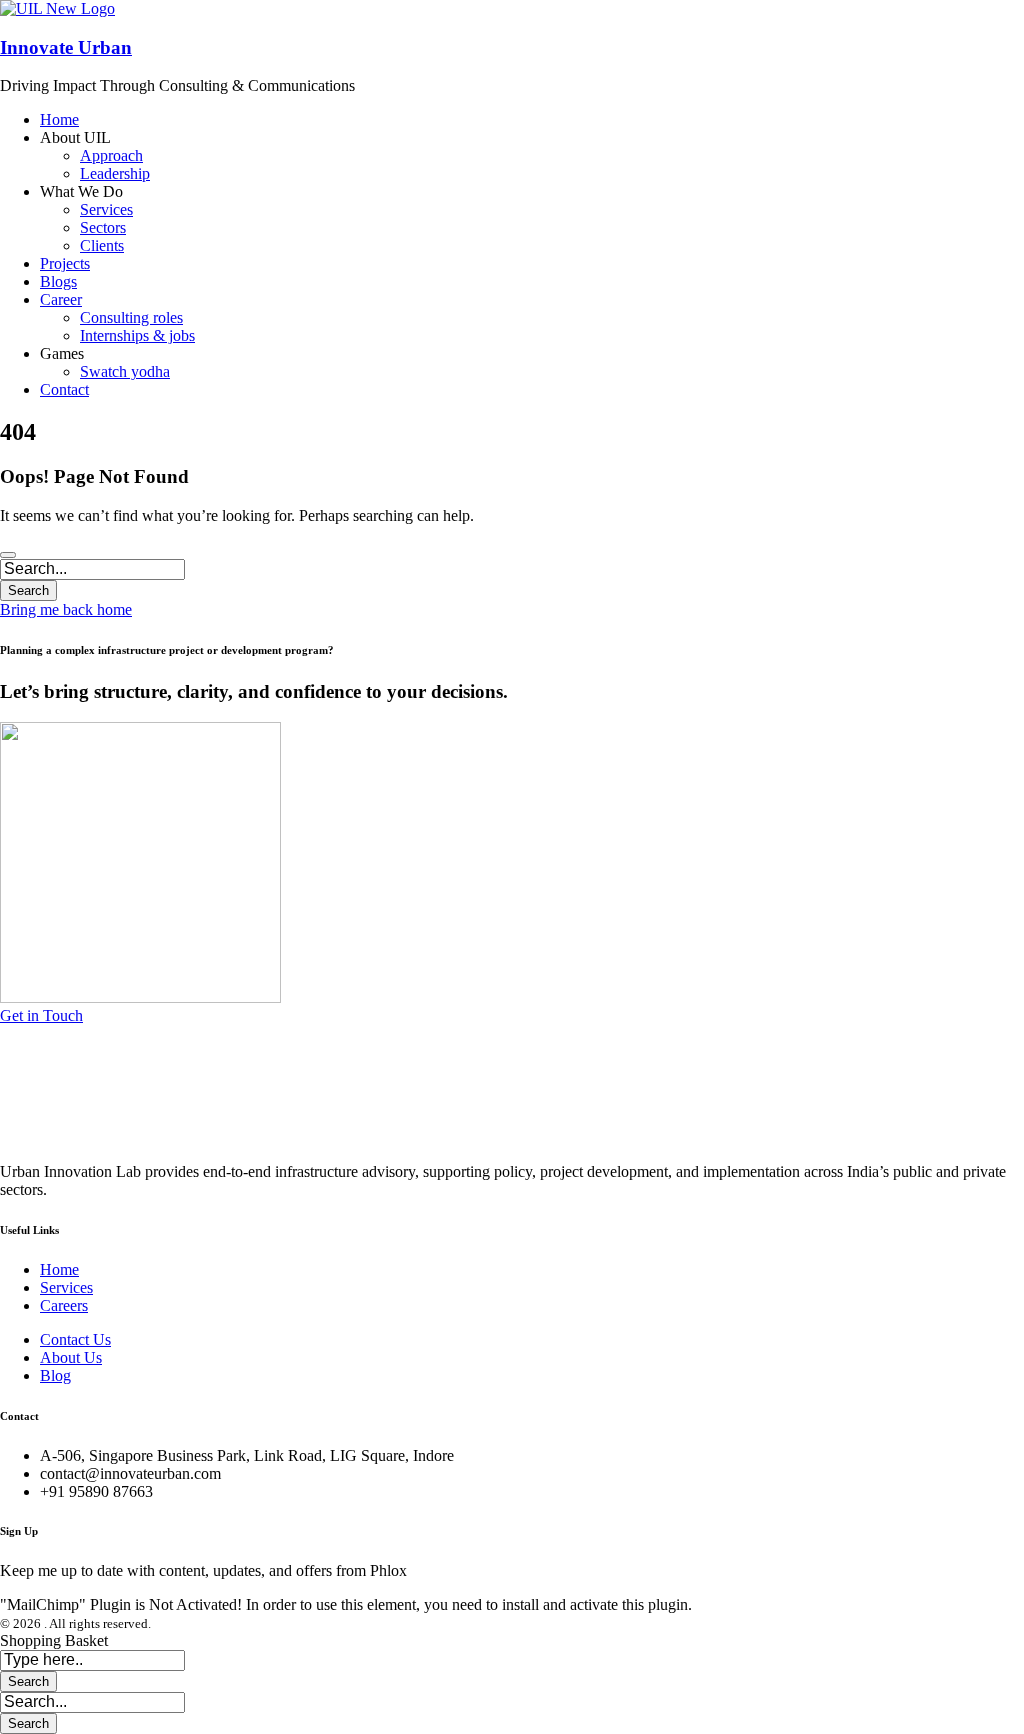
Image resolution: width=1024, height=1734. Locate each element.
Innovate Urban (66, 47)
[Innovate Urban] (57, 8)
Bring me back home (66, 609)
